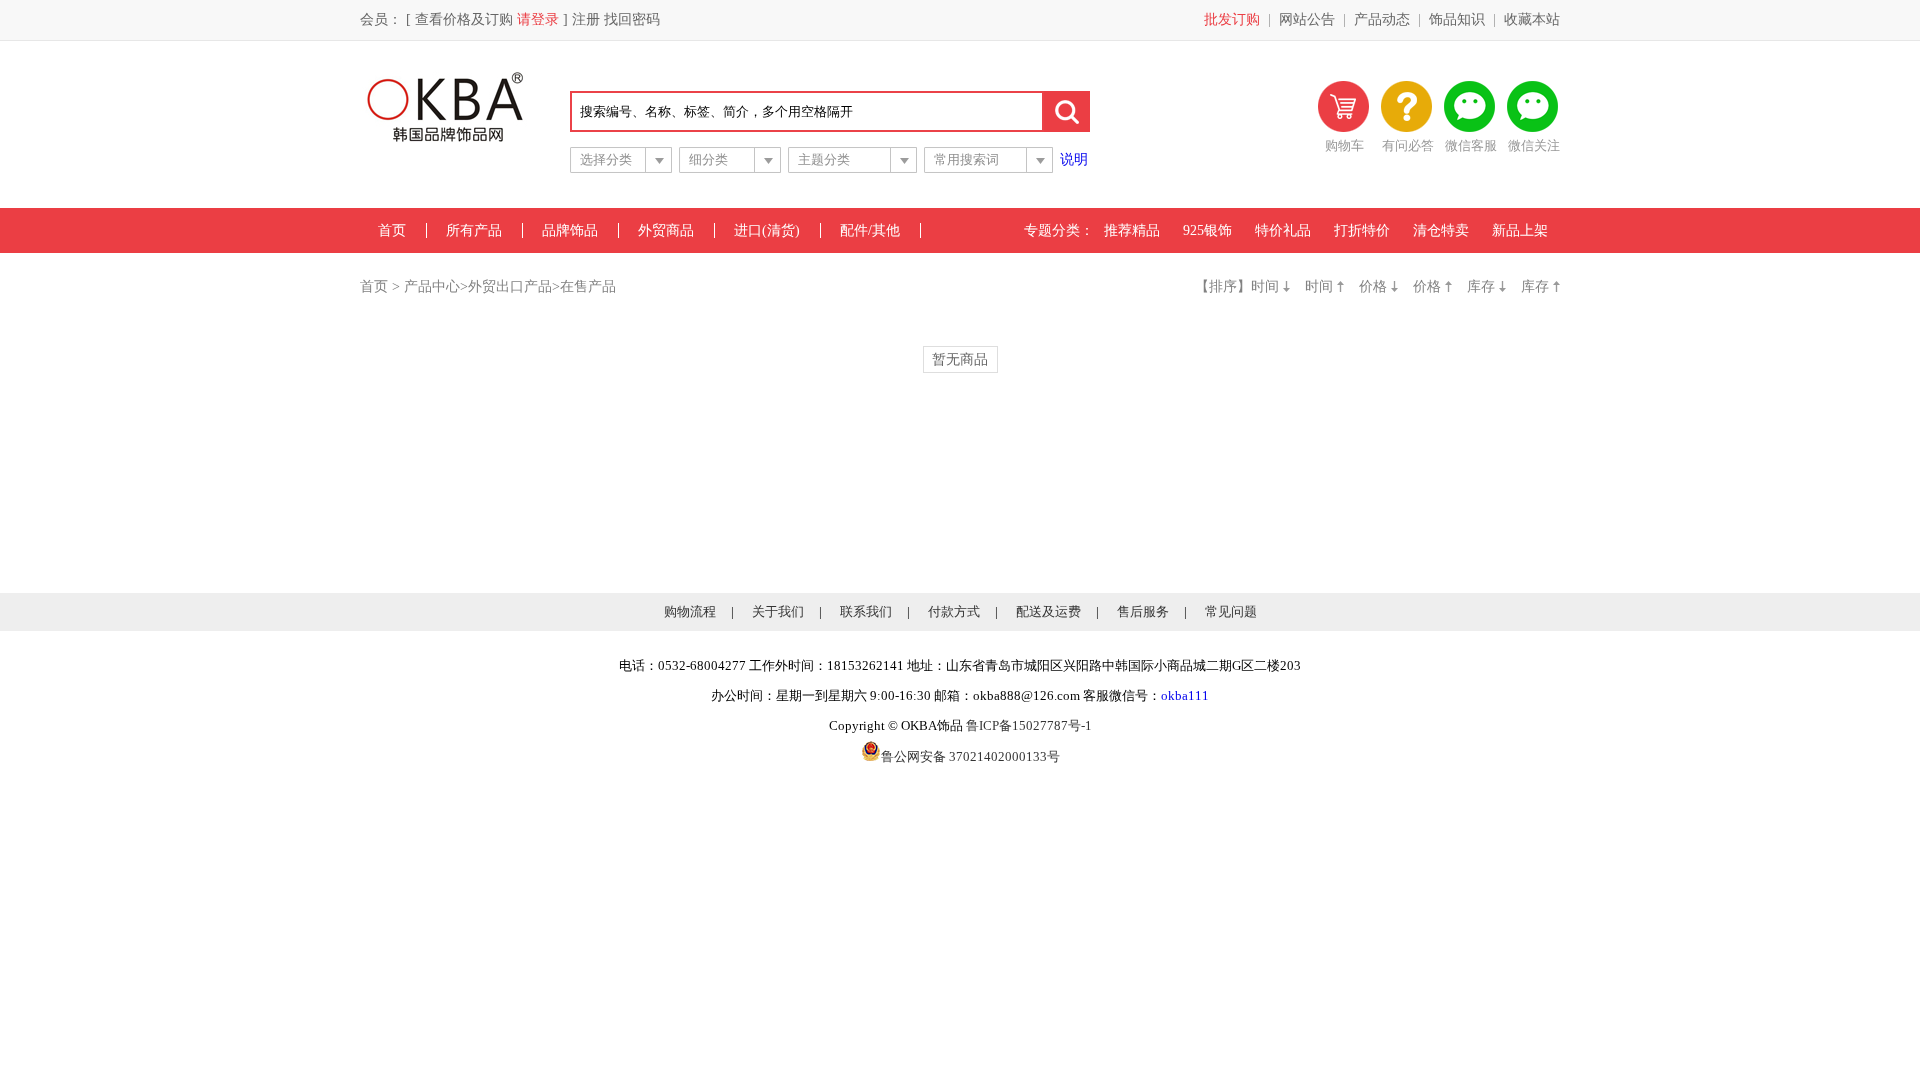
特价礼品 (1283, 230)
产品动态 (1382, 19)
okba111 (1185, 695)
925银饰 (1207, 230)
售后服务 (1143, 611)
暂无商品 (960, 359)
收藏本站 (1532, 19)
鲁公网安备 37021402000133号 (970, 756)
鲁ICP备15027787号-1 (1029, 725)
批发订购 (1232, 19)
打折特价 (1362, 230)
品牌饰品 (570, 230)
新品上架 (1520, 230)
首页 (392, 230)
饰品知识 (1457, 19)
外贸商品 (666, 230)
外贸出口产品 (510, 286)
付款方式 (954, 611)
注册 (586, 19)
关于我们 (778, 611)
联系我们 (866, 611)
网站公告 (1307, 19)
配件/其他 (870, 230)
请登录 (538, 19)
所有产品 (474, 230)
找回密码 (632, 19)
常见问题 (1231, 611)
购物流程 (690, 611)
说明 (1074, 159)
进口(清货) (767, 230)
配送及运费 (1048, 611)
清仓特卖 (1441, 230)
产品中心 (432, 286)
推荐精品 (1132, 230)
